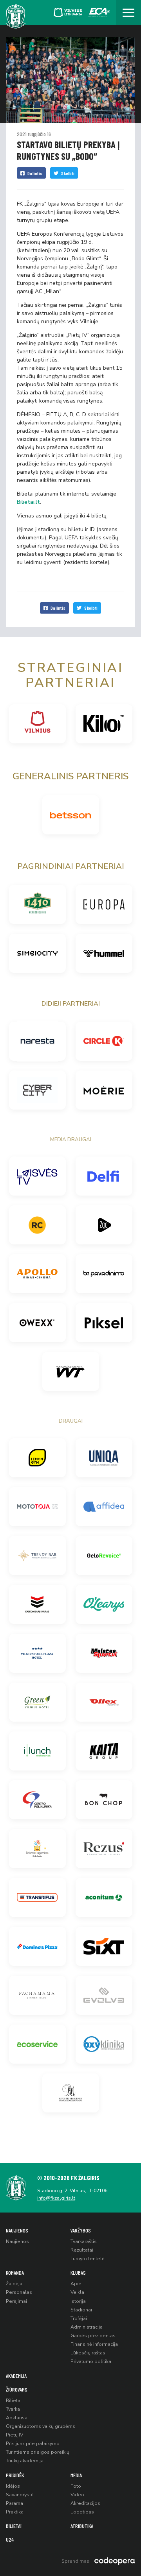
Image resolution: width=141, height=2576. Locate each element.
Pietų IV (14, 2435)
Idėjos (13, 2486)
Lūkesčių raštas (88, 2353)
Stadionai (81, 2310)
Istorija (78, 2301)
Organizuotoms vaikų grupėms (41, 2426)
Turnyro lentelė (88, 2259)
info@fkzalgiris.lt (56, 2198)
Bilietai (14, 2401)
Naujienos (17, 2230)
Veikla (77, 2292)
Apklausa (17, 2418)
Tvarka (13, 2409)
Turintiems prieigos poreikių (38, 2452)
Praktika (15, 2512)
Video (77, 2495)
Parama (14, 2503)
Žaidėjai (15, 2284)
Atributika (82, 2526)
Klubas (78, 2273)
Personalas (19, 2292)
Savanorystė (20, 2495)
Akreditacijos (85, 2503)
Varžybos (81, 2230)
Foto (76, 2486)
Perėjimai (16, 2301)
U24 (10, 2539)
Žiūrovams (17, 2389)
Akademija (16, 2376)
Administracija (87, 2327)
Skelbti (68, 173)
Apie (76, 2284)
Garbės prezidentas (93, 2336)
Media (76, 2475)
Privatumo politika (91, 2361)
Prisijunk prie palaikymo (33, 2444)
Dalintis (35, 173)
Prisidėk (15, 2475)
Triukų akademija (25, 2461)
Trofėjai (79, 2318)
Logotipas (82, 2512)
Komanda (15, 2273)
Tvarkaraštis (84, 2241)
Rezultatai (82, 2250)
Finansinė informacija (94, 2344)
